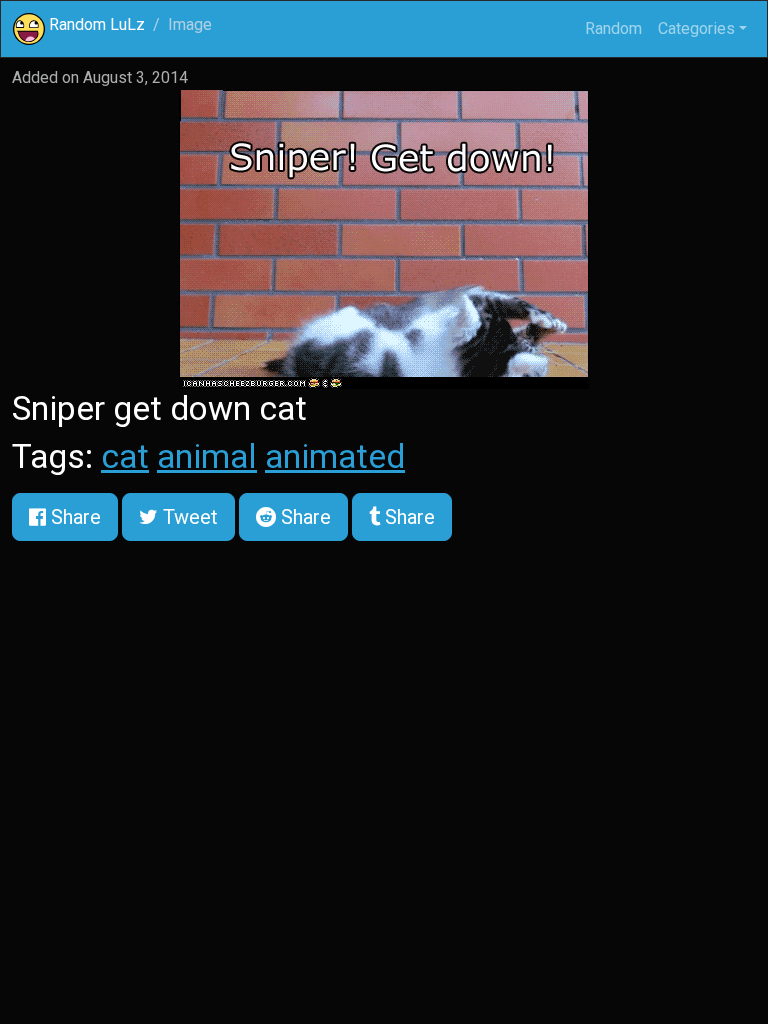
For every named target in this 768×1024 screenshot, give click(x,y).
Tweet (188, 517)
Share (73, 517)
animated (335, 456)
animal (207, 456)
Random (613, 28)
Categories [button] (696, 28)
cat (125, 456)
